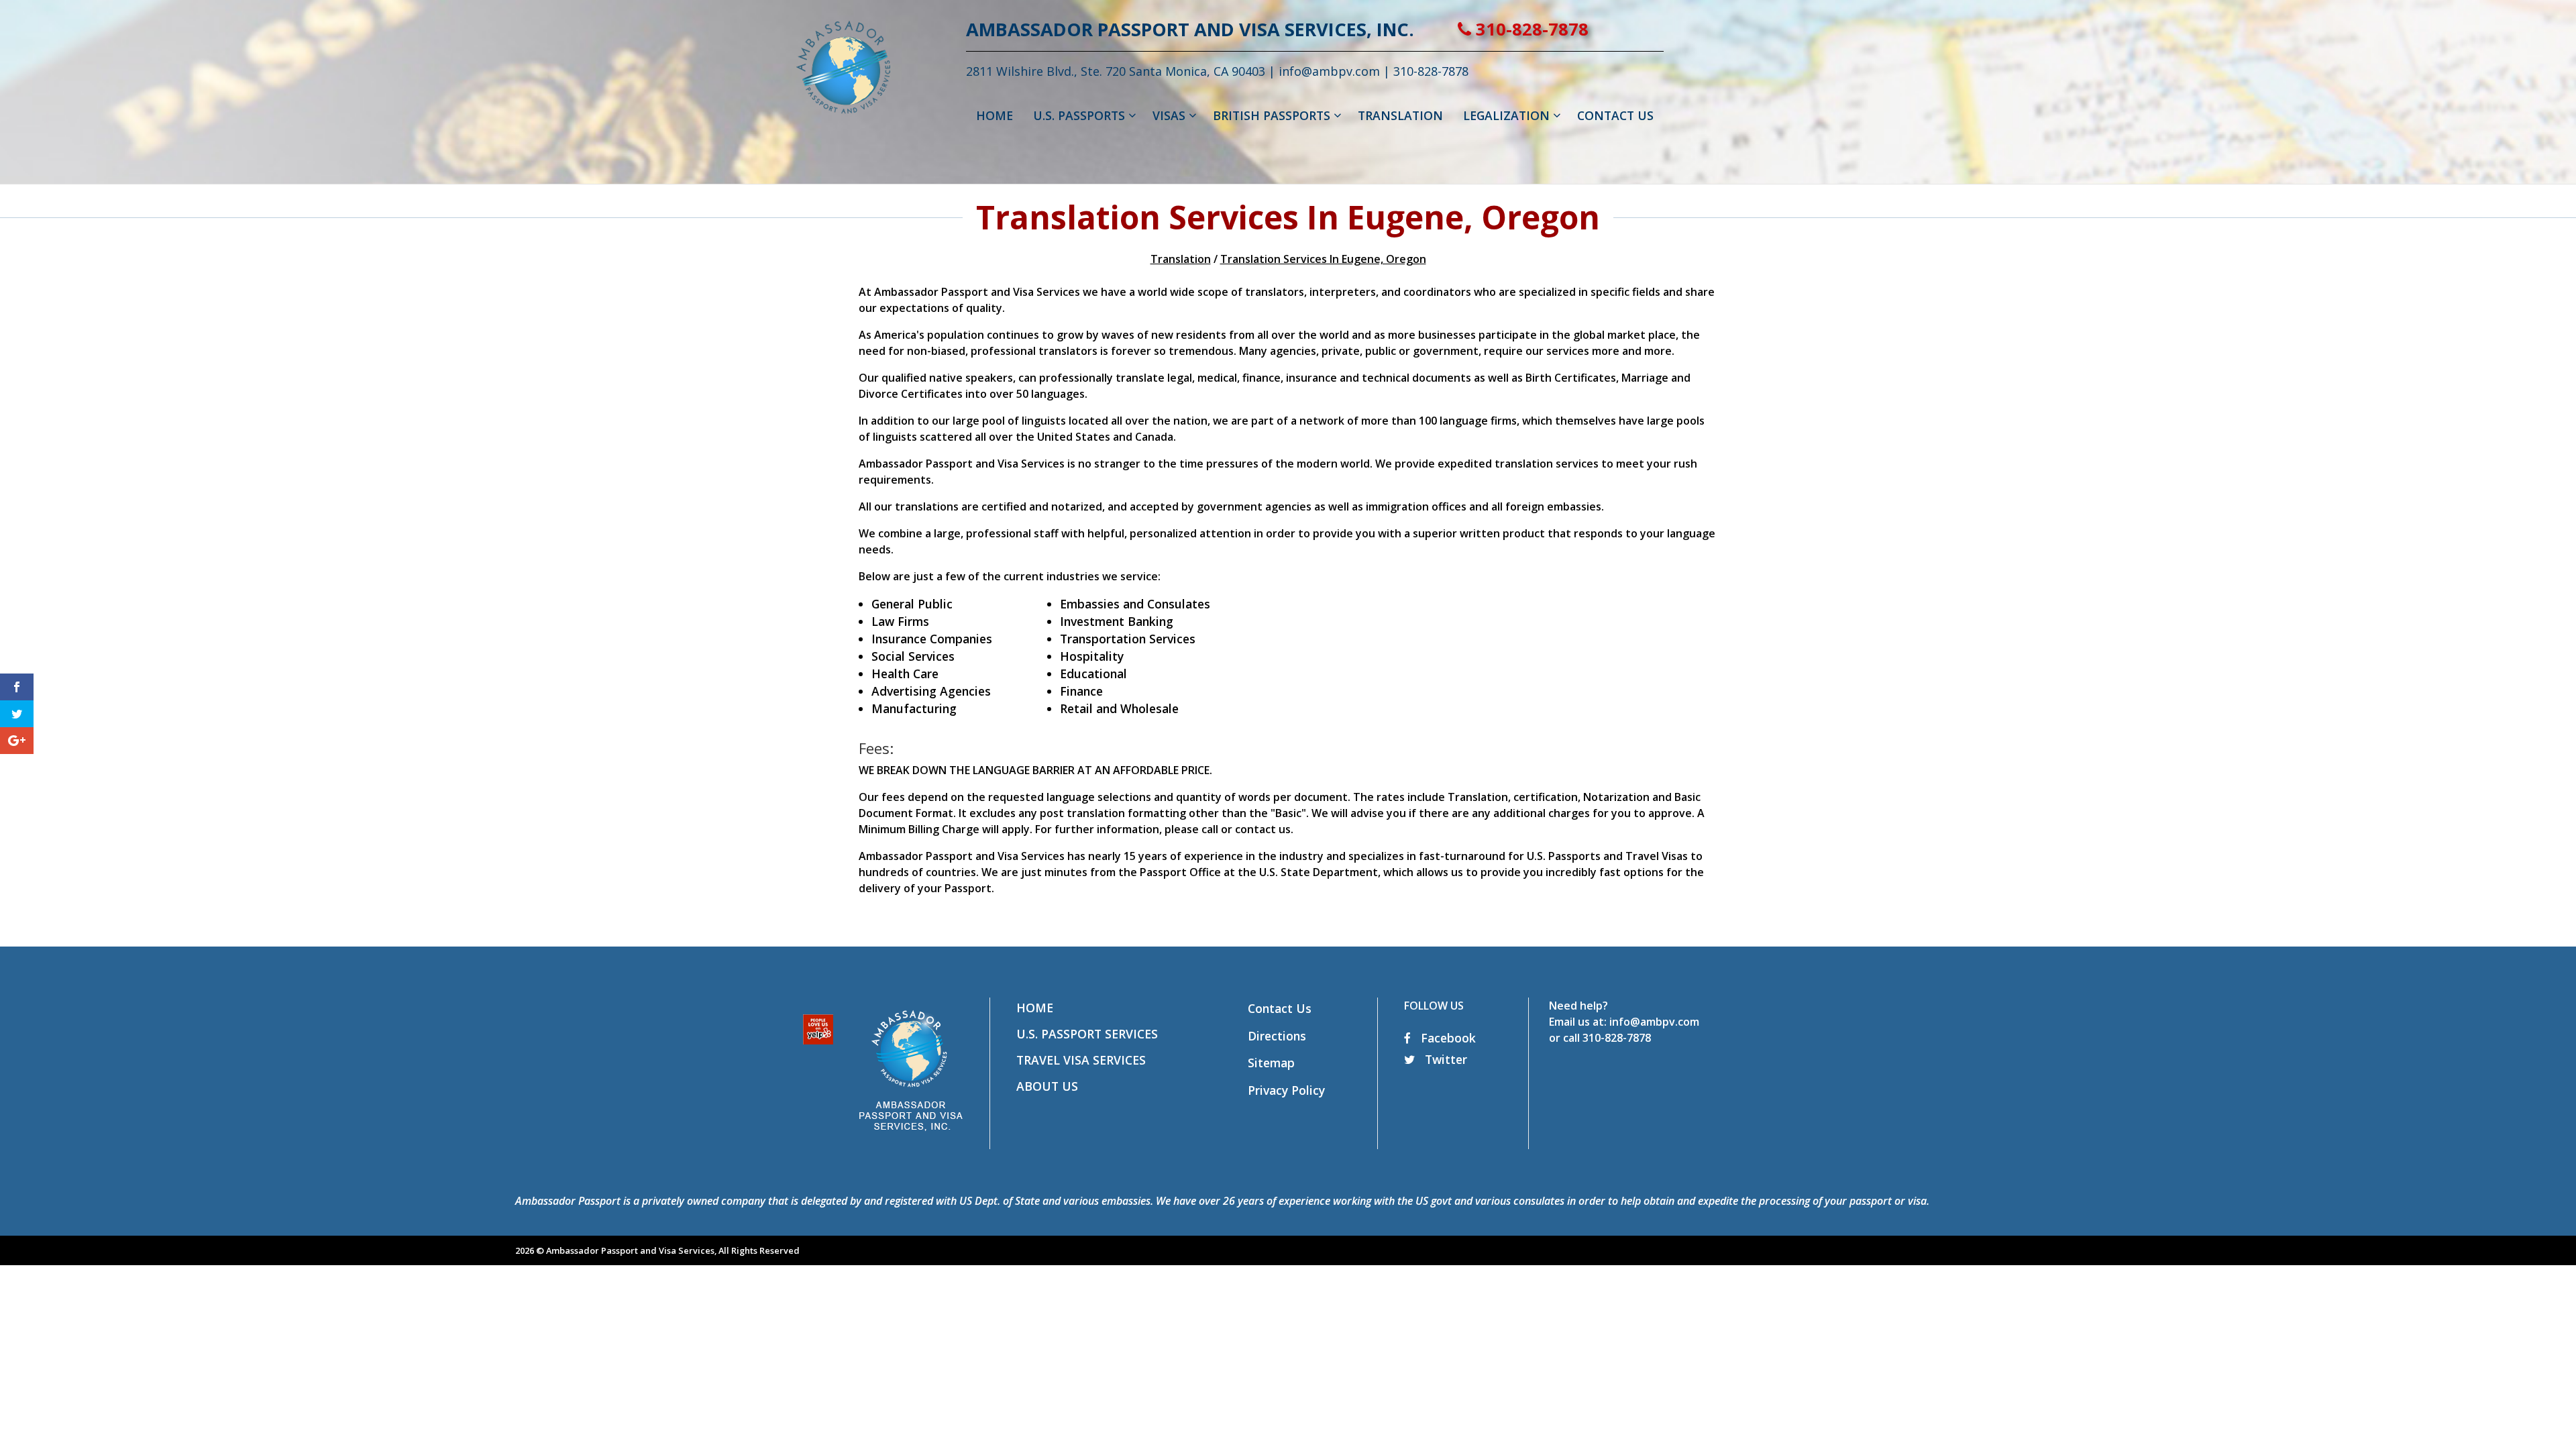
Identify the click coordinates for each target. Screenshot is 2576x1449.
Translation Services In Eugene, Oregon (1323, 259)
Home (1035, 1008)
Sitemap (1271, 1063)
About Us (1047, 1086)
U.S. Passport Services (1087, 1034)
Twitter (1444, 1059)
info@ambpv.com (1329, 71)
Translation (1181, 259)
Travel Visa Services (1081, 1060)
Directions (1277, 1036)
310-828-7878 (1530, 29)
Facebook (1447, 1038)
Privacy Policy (1286, 1090)
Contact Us (1280, 1008)
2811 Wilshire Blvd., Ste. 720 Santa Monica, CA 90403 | (1122, 71)
